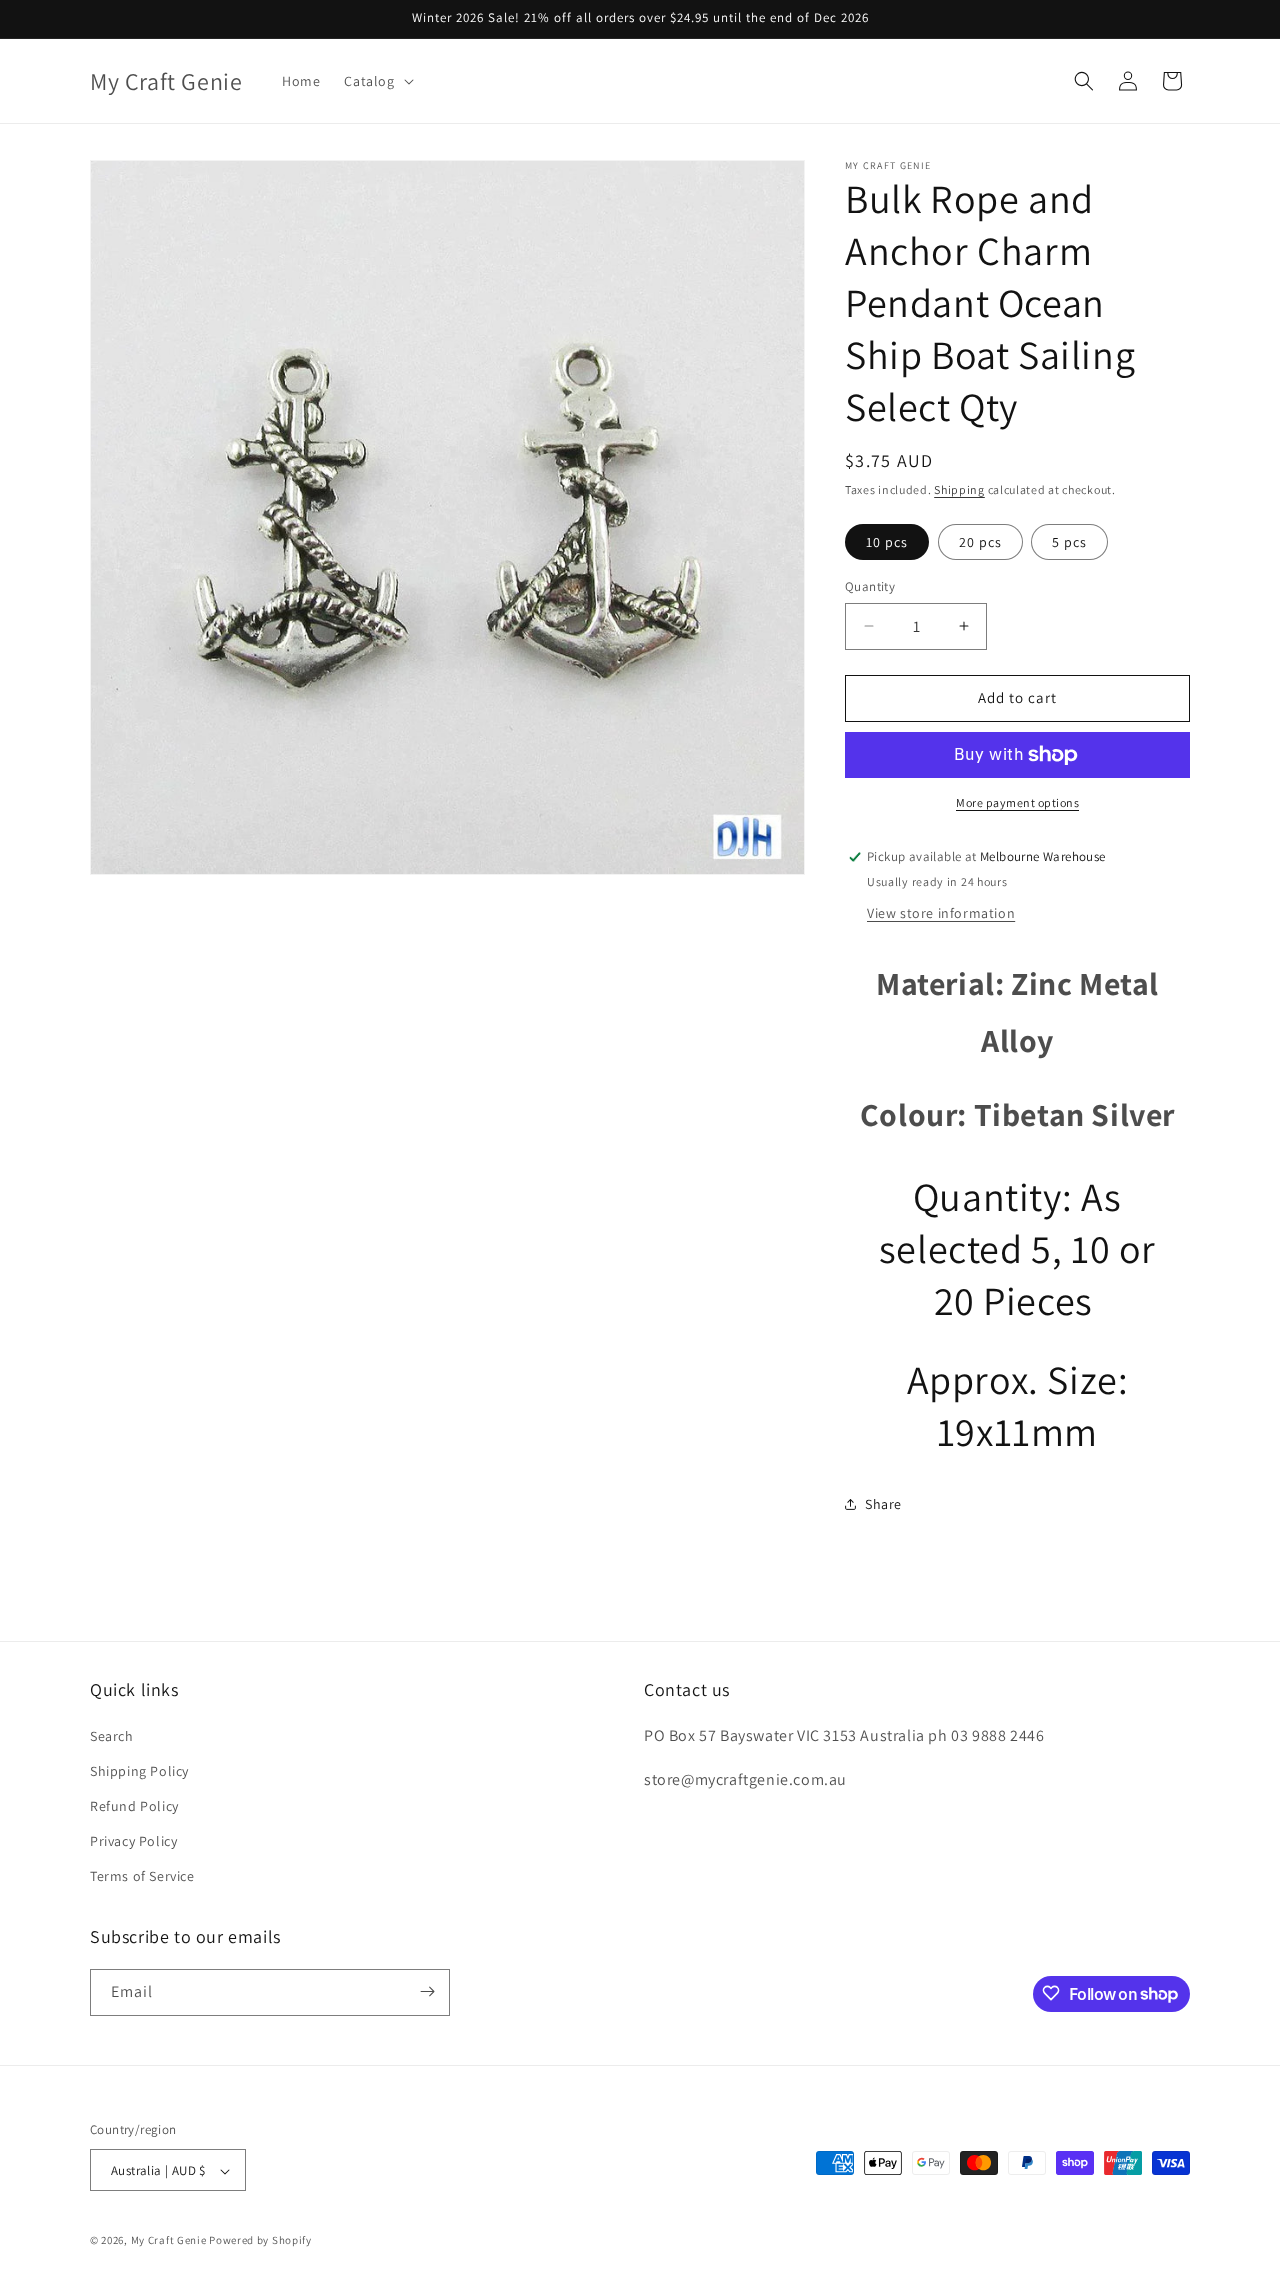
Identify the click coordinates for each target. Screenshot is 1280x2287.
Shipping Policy (139, 1771)
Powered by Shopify (260, 2241)
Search (112, 1736)
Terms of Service (142, 1877)
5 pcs (1069, 542)
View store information (941, 913)
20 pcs (980, 542)
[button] (376, 81)
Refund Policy (134, 1806)
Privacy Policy (133, 1841)
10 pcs (887, 542)
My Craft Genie (169, 2241)
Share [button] (883, 1504)
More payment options (1017, 802)
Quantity (870, 586)
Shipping (959, 489)
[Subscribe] (427, 1991)
